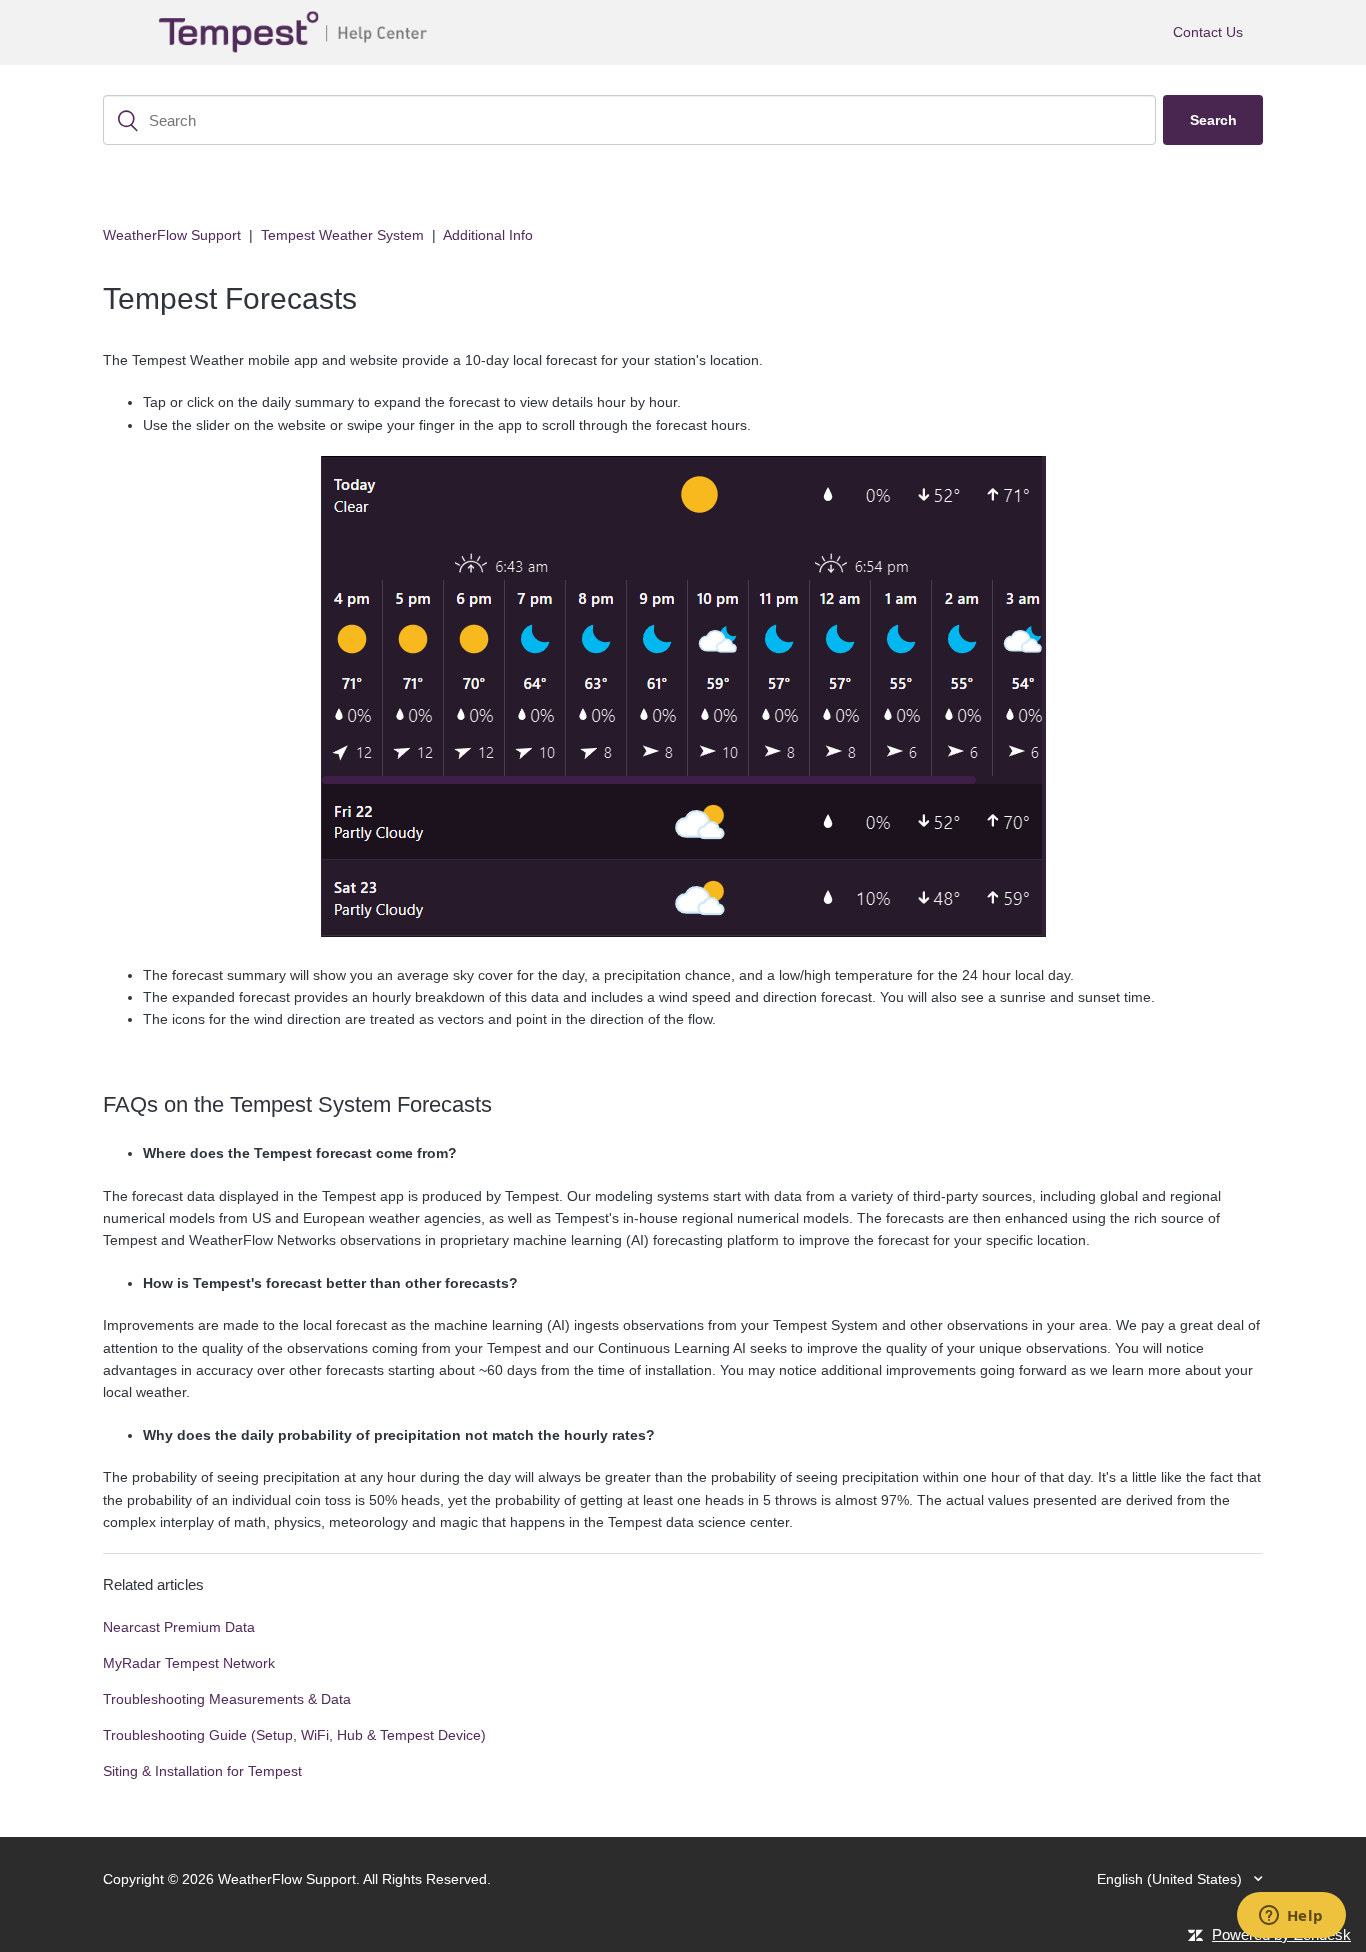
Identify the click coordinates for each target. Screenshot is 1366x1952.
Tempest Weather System (342, 235)
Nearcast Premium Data (179, 1627)
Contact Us (1208, 32)
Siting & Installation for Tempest (202, 1771)
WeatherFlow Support (172, 235)
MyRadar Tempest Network (189, 1663)
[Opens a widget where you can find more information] (1291, 1917)
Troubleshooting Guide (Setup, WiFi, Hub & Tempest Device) (294, 1735)
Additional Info (488, 235)
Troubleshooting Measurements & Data (227, 1699)
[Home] (297, 32)
